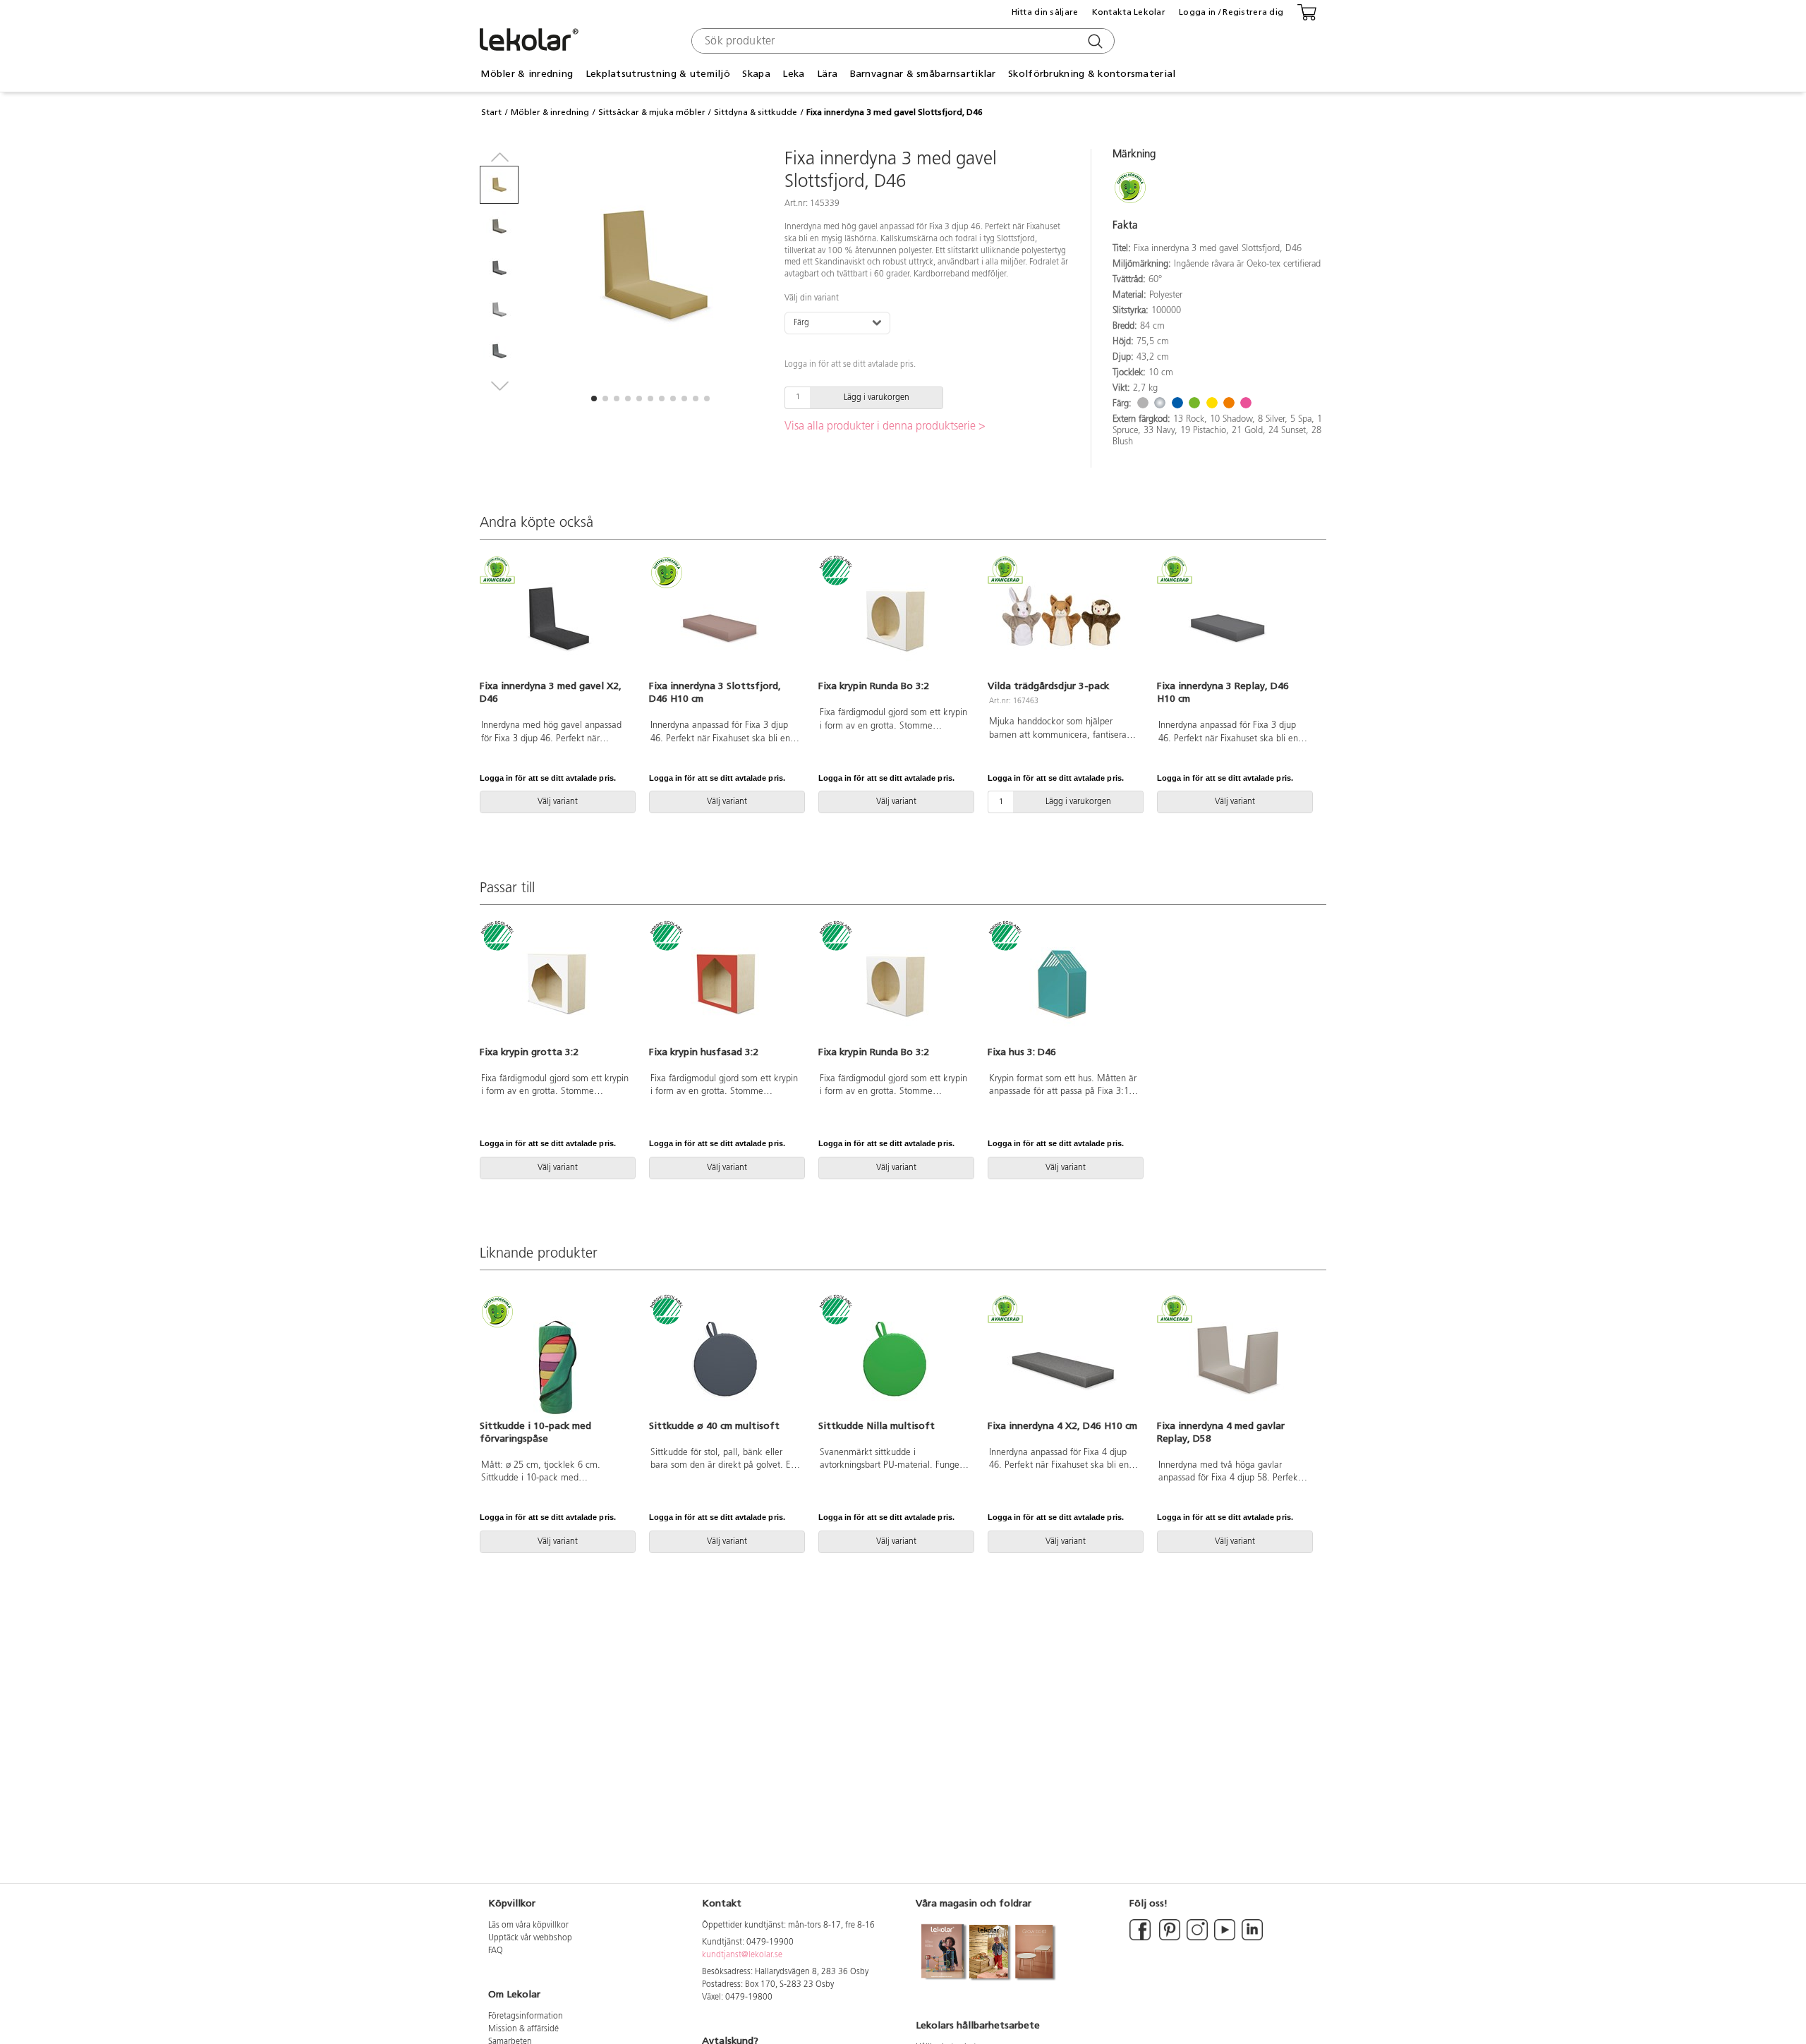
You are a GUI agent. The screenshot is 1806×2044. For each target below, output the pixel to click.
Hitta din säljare (1045, 12)
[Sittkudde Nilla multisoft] (895, 1359)
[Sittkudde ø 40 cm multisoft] (725, 1359)
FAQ (496, 1951)
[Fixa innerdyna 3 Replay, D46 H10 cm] (1233, 619)
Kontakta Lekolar (1129, 12)
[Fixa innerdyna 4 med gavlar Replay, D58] (1233, 1359)
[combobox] (901, 41)
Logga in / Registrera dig (1231, 12)
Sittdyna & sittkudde (756, 112)
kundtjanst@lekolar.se (742, 1955)
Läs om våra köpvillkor (528, 1926)
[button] (594, 399)
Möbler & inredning (550, 112)
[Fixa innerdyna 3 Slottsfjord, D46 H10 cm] (725, 619)
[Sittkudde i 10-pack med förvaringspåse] (556, 1359)
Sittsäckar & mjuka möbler (652, 112)
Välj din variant (812, 298)
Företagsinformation (526, 2016)
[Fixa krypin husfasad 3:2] (725, 985)
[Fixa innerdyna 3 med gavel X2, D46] (556, 619)
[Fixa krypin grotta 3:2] (556, 985)
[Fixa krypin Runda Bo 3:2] (895, 619)
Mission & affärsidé (523, 2029)
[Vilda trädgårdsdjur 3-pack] (1064, 619)
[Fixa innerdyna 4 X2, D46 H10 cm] (1064, 1359)
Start (491, 112)
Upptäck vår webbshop (530, 1938)
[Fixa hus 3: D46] (1064, 985)
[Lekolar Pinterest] (1169, 1938)
